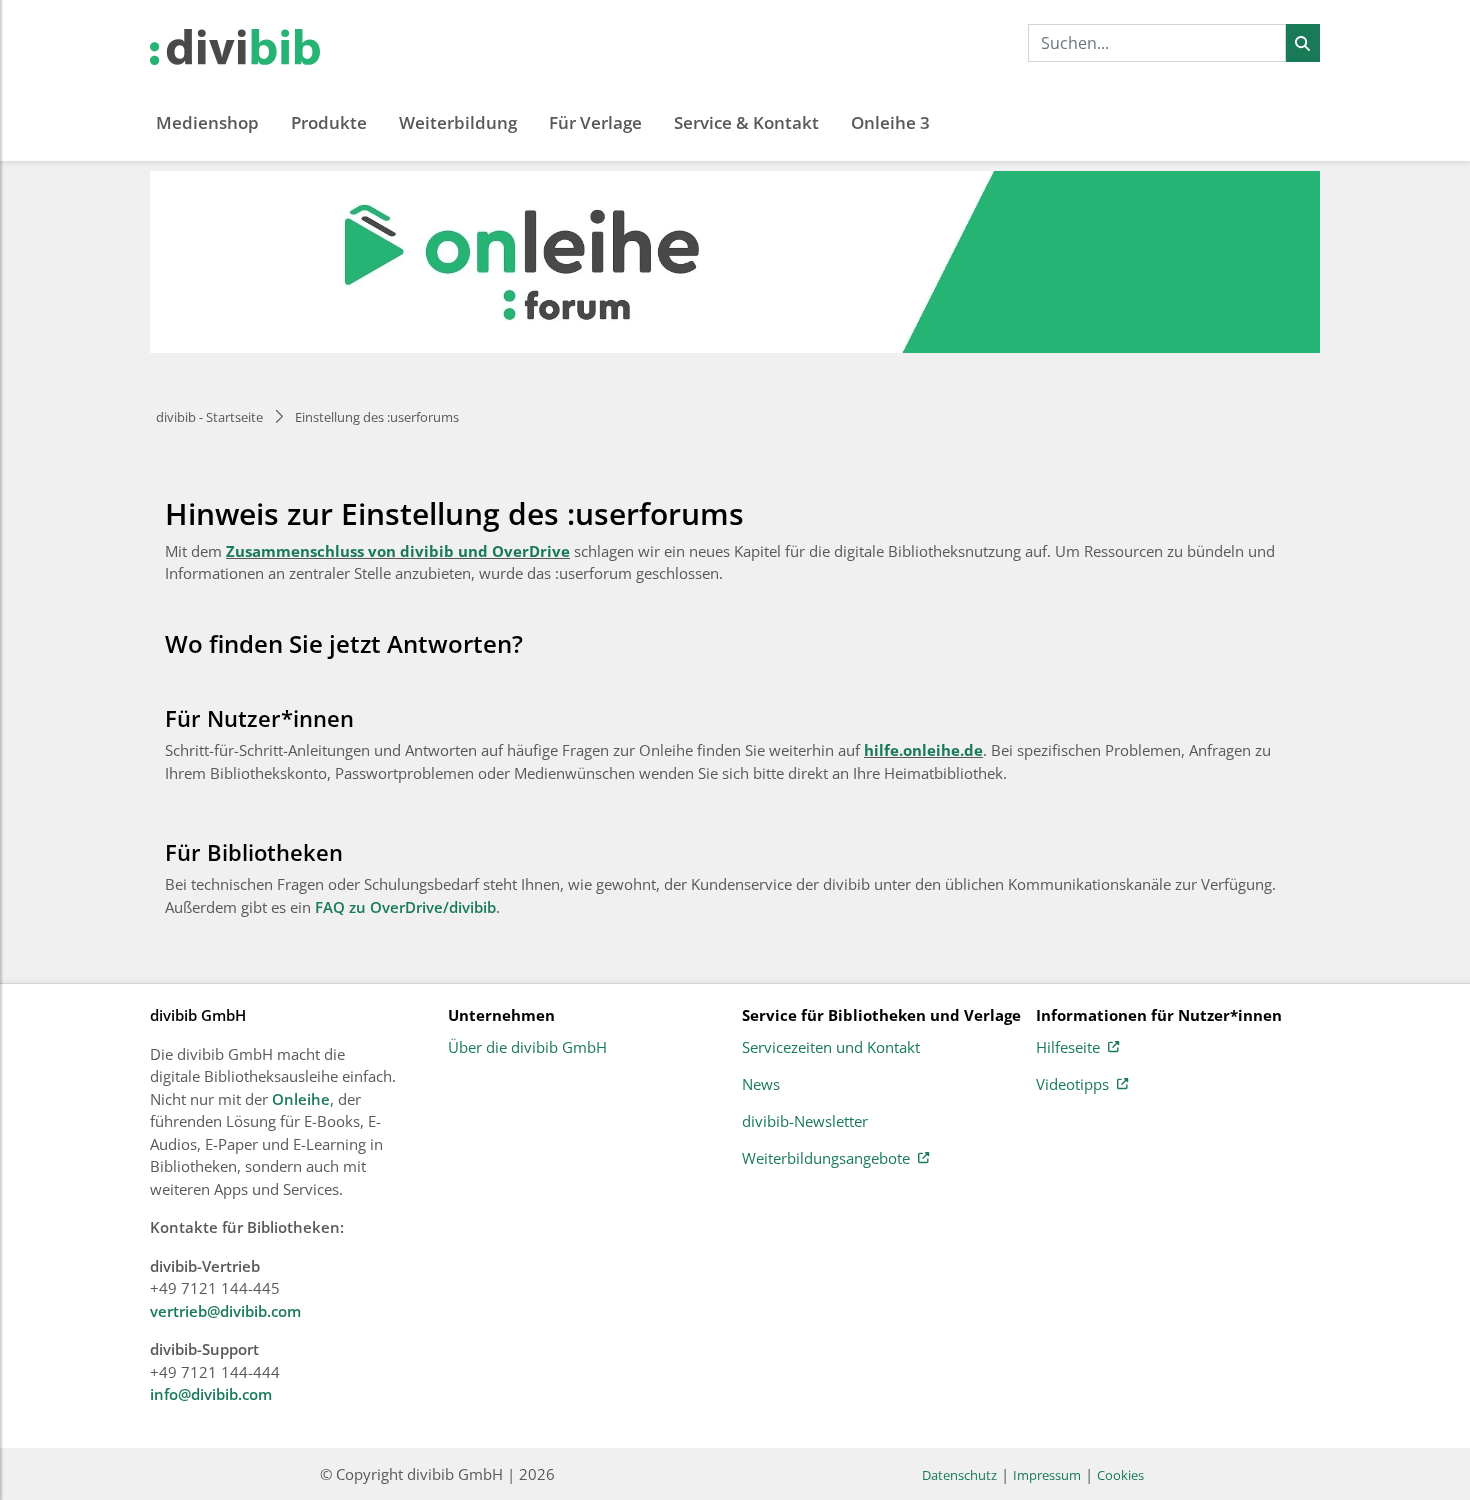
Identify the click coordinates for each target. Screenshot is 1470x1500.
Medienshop (207, 122)
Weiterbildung (458, 122)
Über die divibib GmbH (527, 1048)
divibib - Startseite (209, 417)
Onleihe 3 (890, 122)
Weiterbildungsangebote (826, 1159)
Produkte (329, 122)
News (761, 1085)
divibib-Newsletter (805, 1122)
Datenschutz (959, 1475)
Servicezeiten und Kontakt (831, 1048)
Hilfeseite (1068, 1048)
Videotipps (1072, 1085)
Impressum (1047, 1475)
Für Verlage (595, 122)
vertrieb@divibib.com (225, 1311)
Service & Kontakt (746, 122)
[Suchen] (1302, 43)
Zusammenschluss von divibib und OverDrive (398, 551)
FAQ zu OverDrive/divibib (405, 907)
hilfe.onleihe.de (923, 750)
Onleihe (301, 1099)
